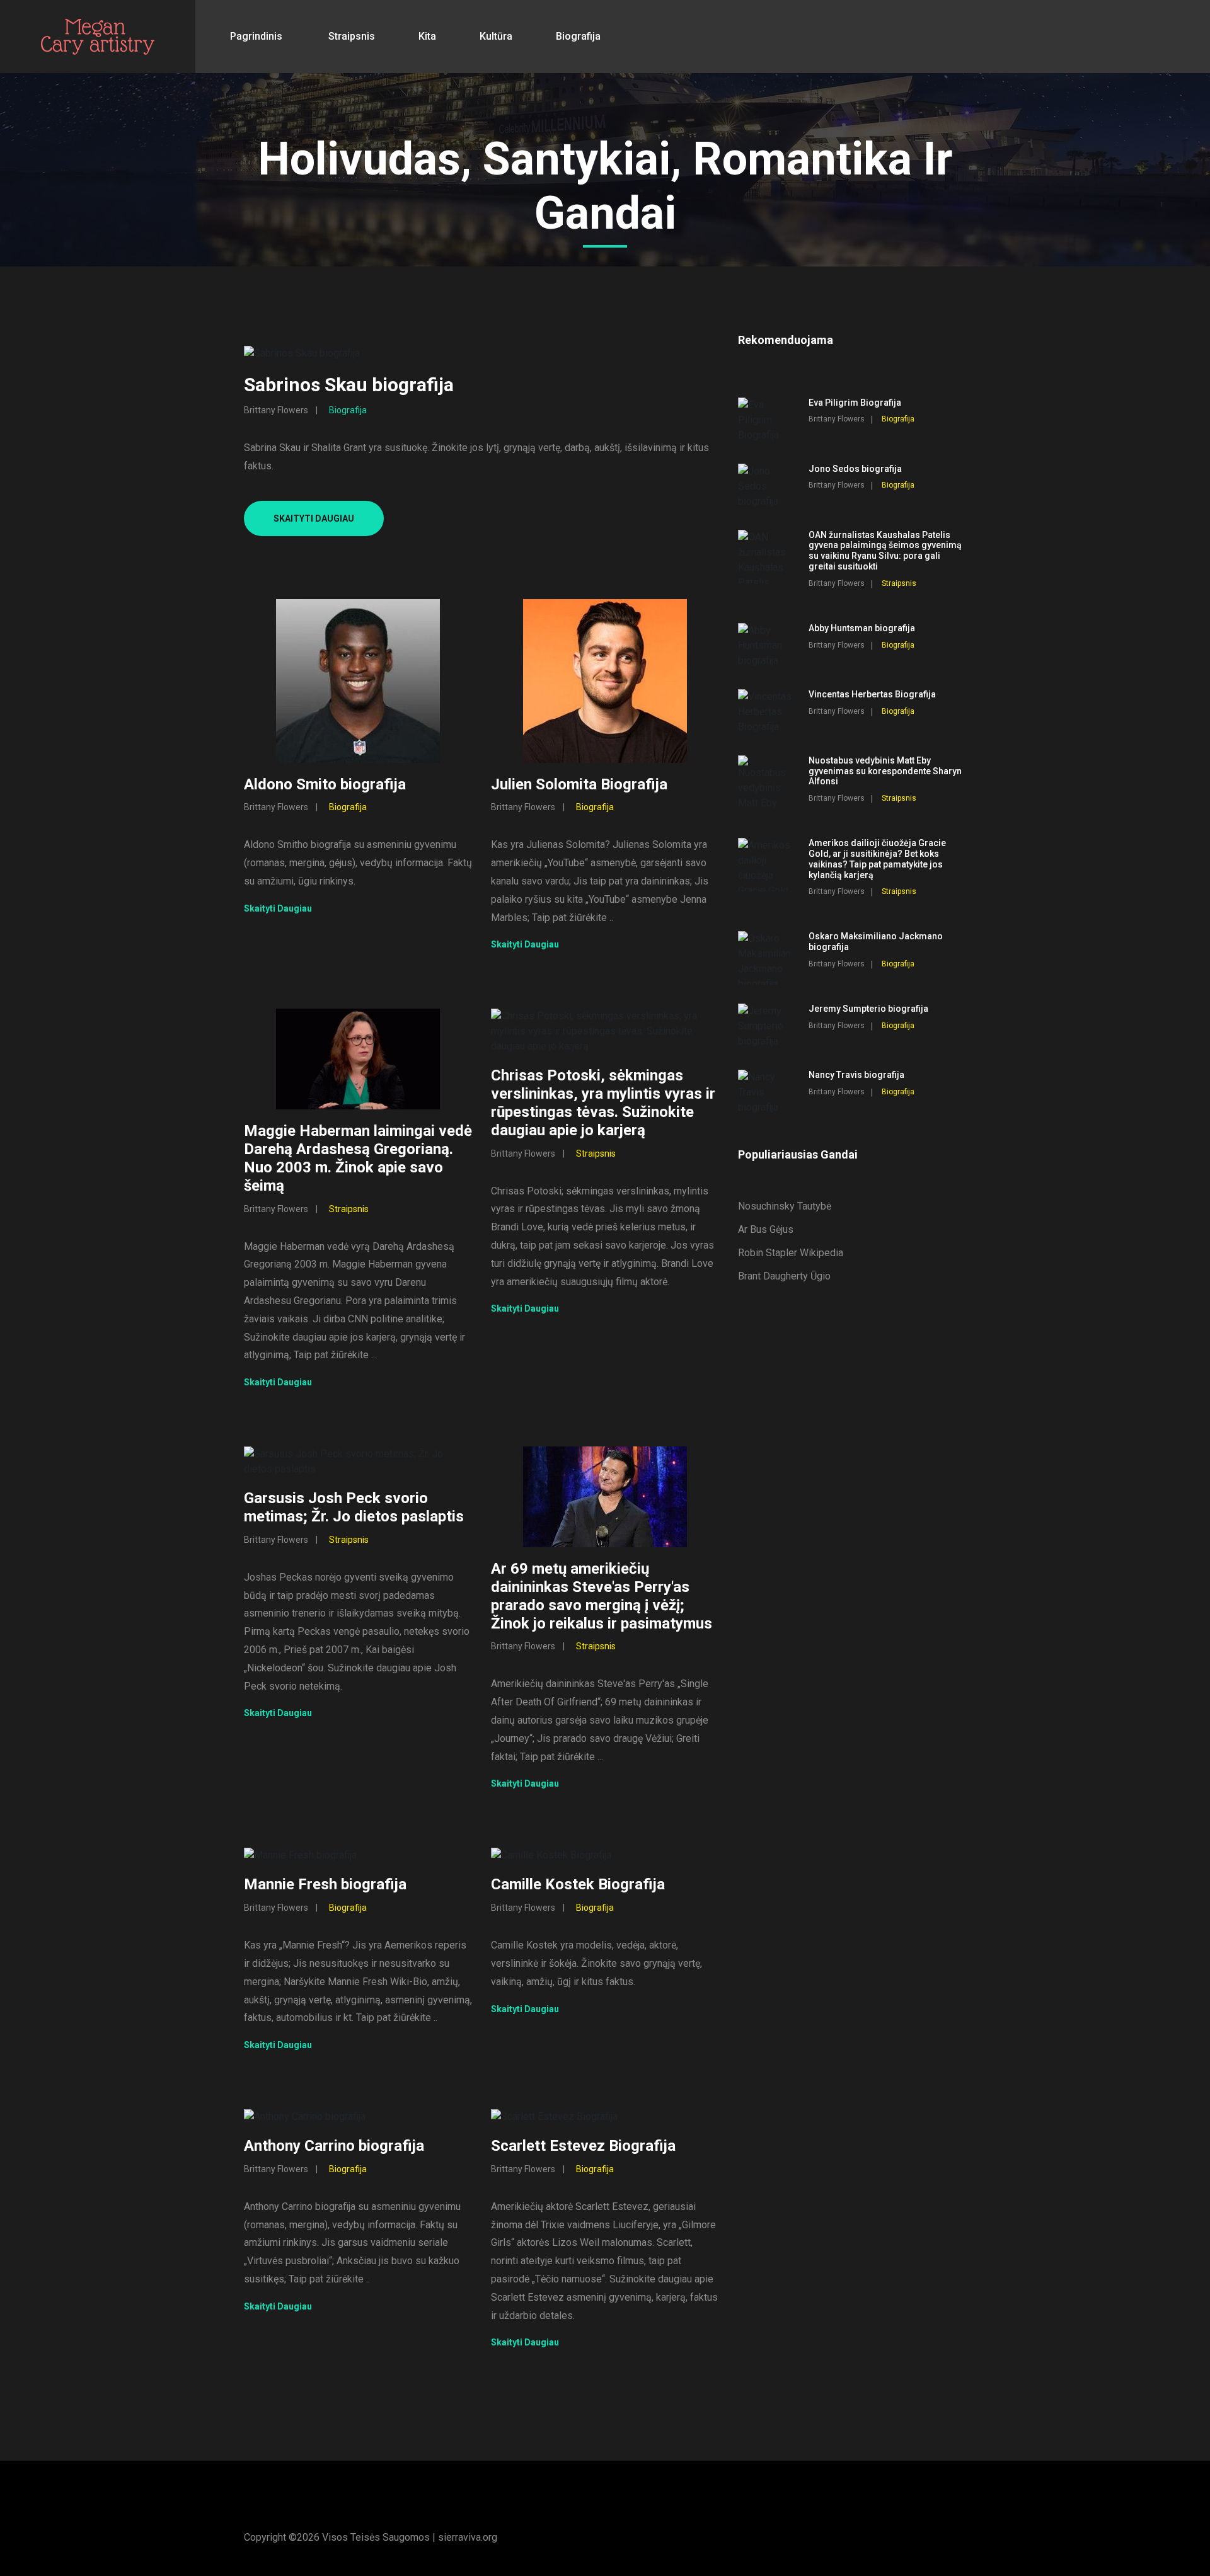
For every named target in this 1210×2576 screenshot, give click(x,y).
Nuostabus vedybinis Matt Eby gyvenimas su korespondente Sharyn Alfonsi (885, 771)
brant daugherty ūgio (784, 1276)
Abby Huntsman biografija (862, 628)
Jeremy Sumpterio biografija (868, 1009)
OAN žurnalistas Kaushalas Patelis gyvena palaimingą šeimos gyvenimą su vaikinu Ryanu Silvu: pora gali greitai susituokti (885, 551)
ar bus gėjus (766, 1229)
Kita (427, 36)
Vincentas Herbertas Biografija (872, 694)
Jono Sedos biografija (855, 469)
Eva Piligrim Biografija (855, 403)
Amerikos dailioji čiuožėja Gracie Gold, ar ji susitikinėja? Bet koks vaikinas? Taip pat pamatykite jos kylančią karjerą (877, 859)
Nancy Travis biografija (856, 1075)
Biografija (578, 36)
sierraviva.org (468, 2537)
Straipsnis (352, 36)
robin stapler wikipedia (791, 1253)
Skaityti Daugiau (314, 518)
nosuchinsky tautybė (785, 1206)
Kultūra (496, 36)
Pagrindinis (256, 36)
